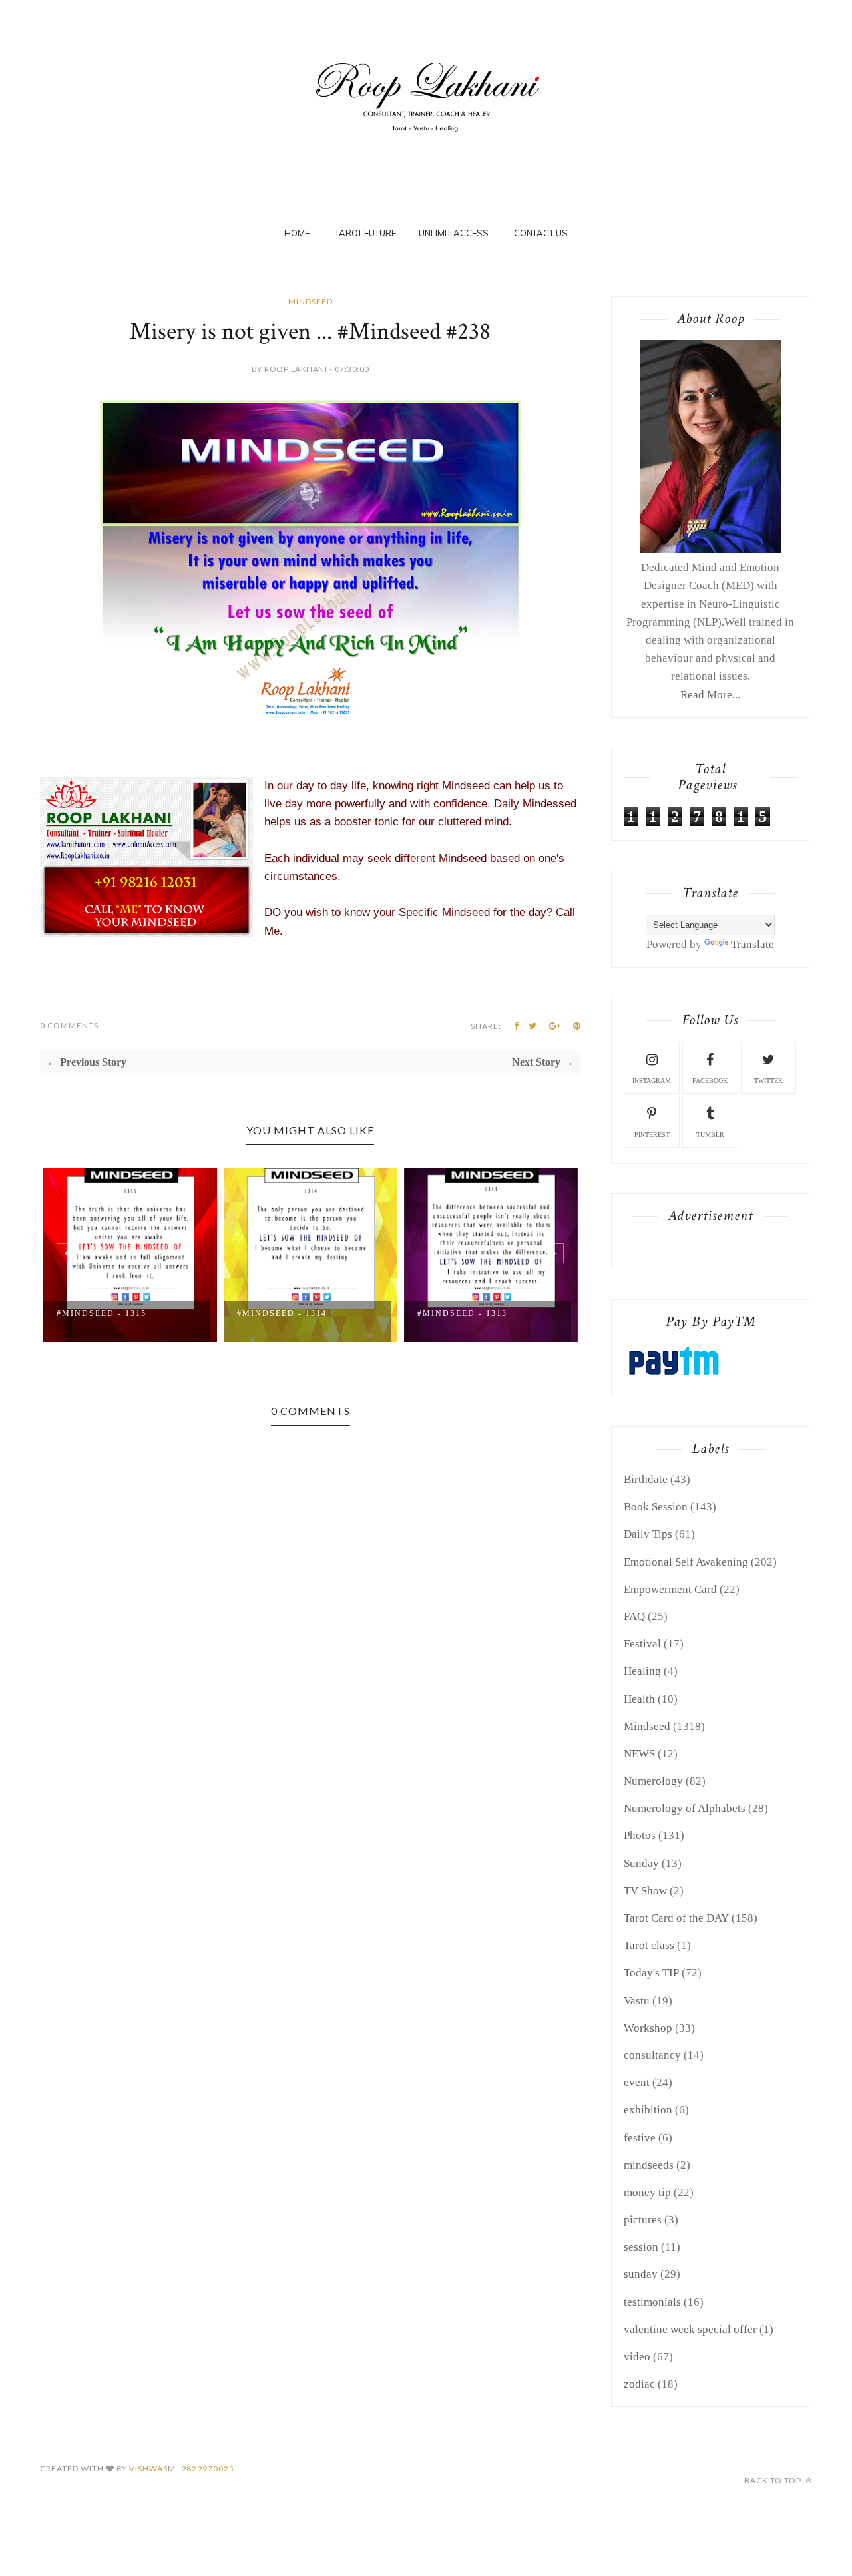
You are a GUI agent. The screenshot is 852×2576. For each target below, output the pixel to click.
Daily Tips (648, 1534)
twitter (768, 1081)
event (637, 2082)
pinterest (652, 1135)
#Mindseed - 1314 (112, 1313)
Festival (642, 1644)
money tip (647, 2192)
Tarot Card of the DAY (676, 1918)
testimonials (652, 2302)
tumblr (710, 1135)
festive (640, 2138)
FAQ (634, 1616)
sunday (641, 2274)
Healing (642, 1671)
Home (297, 233)
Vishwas (148, 2469)
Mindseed (311, 301)
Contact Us (541, 233)
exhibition (648, 2110)
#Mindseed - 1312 (473, 1313)
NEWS (639, 1754)
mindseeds (649, 2165)
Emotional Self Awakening (686, 1562)
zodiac (639, 2384)
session (641, 2247)
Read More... (710, 695)
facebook (710, 1081)
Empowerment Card (670, 1589)
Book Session (656, 1507)
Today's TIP (651, 1973)
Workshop (648, 2028)
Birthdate (646, 1479)
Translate (752, 944)
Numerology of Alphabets (685, 1808)
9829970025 (208, 2469)
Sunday (641, 1863)
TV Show (645, 1891)
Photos (640, 1835)
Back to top (774, 2480)
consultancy (652, 2055)
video (637, 2357)
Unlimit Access (454, 233)
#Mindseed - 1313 (293, 1313)
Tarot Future (365, 233)
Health (639, 1699)
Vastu (637, 2001)
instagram (652, 1081)
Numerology (653, 1781)
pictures (643, 2220)
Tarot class (649, 1945)
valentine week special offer (690, 2329)
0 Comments (69, 1025)
